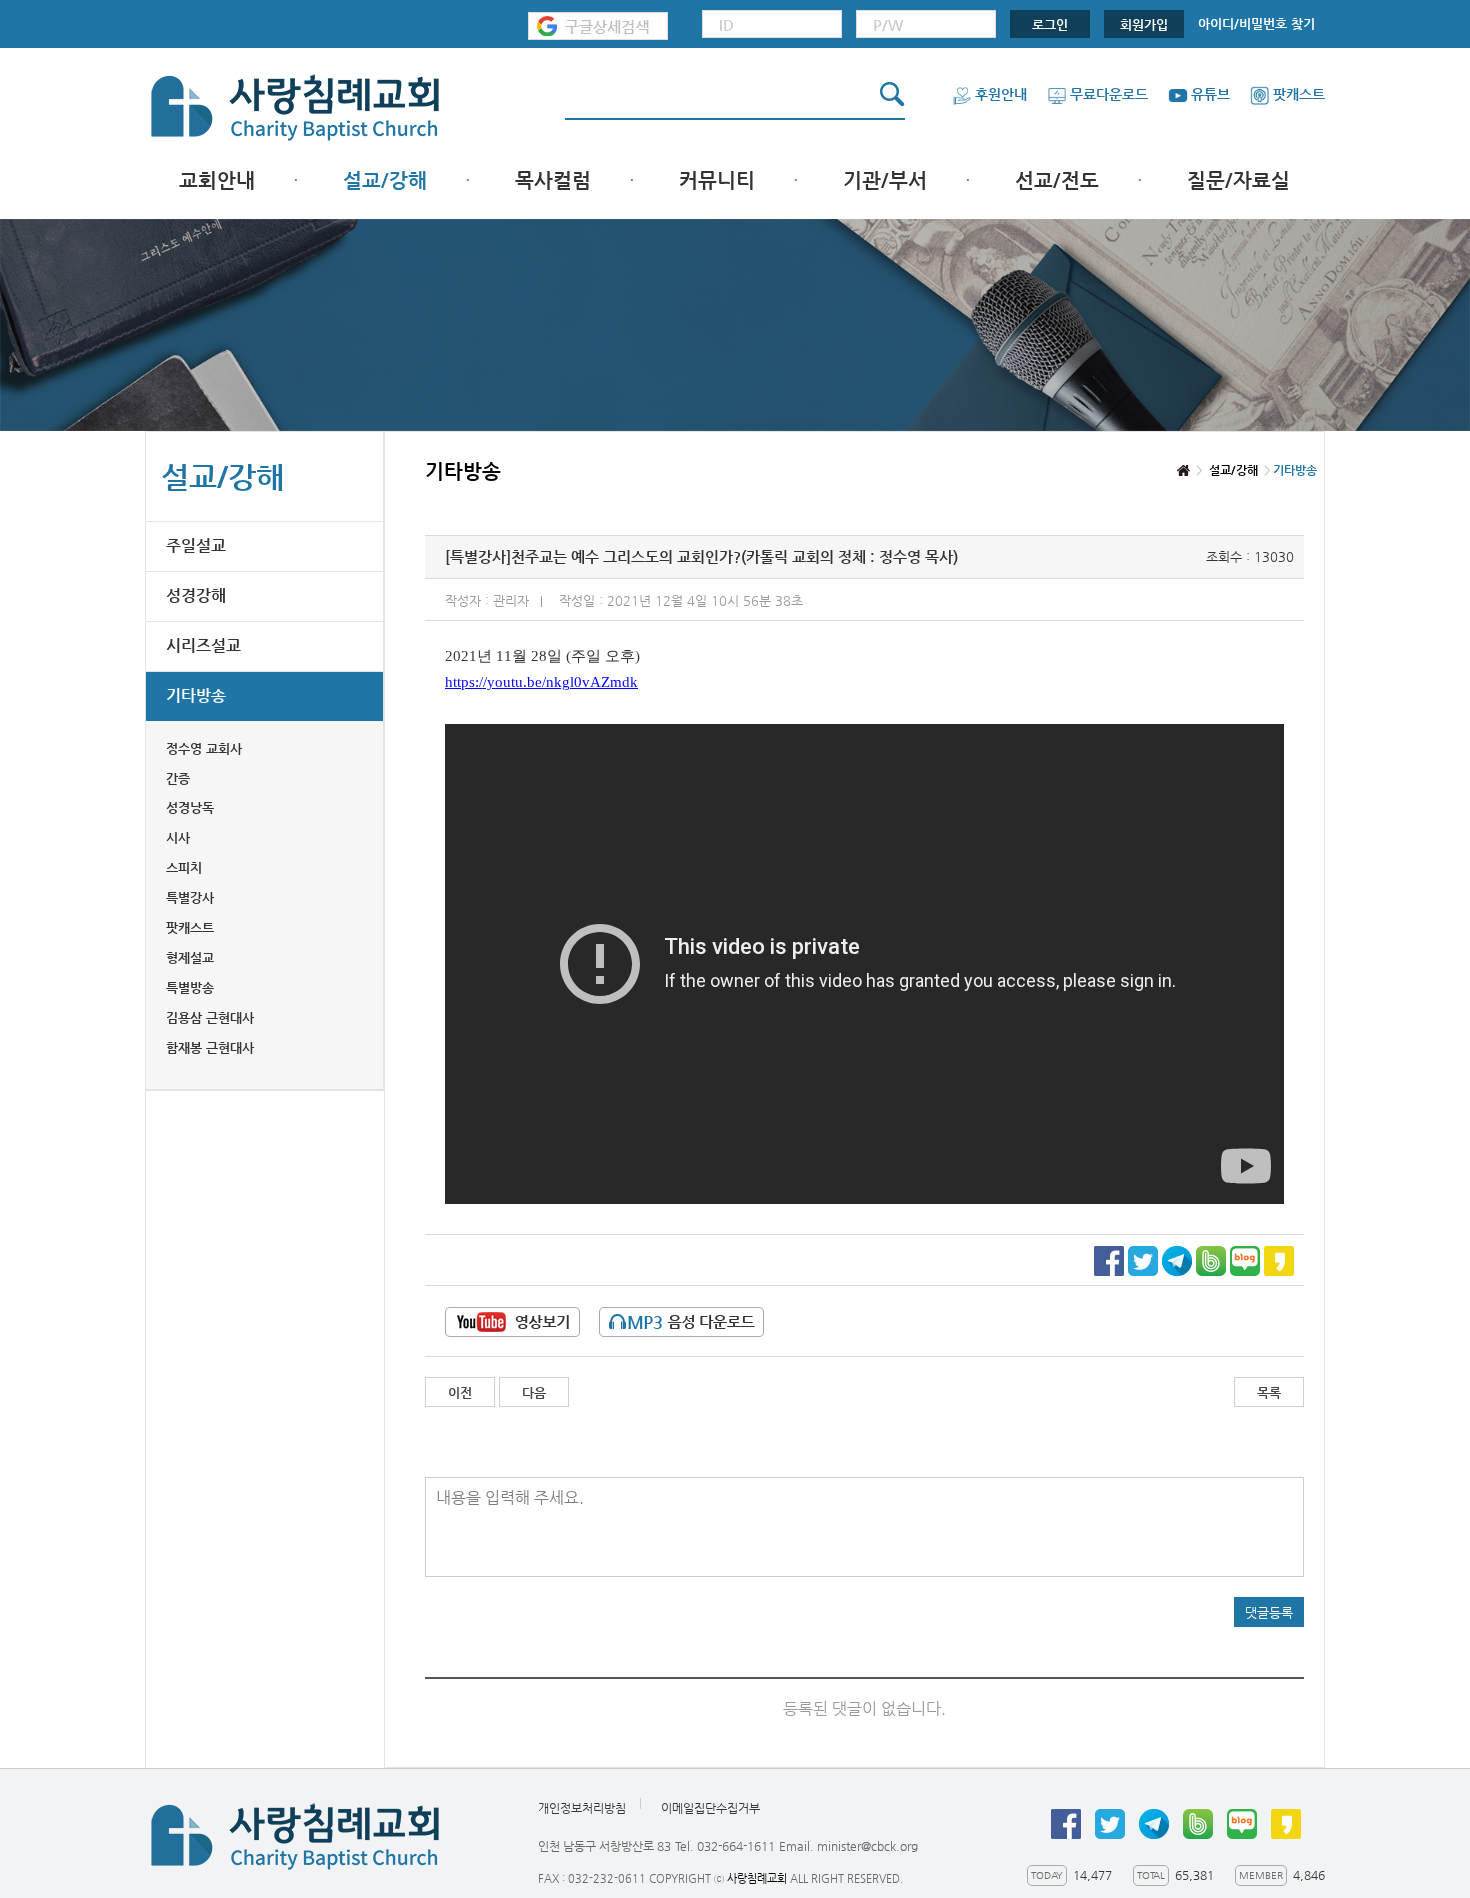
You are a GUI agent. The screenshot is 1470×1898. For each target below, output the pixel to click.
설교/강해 (385, 180)
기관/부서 (885, 180)
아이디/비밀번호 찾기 (1256, 23)
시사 (178, 837)
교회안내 (217, 180)
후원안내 (1001, 94)
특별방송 (190, 987)
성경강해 (196, 595)
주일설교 (196, 545)
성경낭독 (190, 807)
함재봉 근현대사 (210, 1047)
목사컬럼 (553, 180)
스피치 (184, 867)
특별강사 (190, 897)
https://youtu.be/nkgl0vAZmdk (541, 682)
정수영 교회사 (204, 748)
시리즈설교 (203, 645)
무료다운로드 (1109, 94)
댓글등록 (1269, 1612)
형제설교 (190, 957)
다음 (534, 1392)
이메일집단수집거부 (710, 1808)
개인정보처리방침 (582, 1808)
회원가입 (1144, 24)
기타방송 (196, 695)
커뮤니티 (717, 180)
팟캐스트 (1299, 94)
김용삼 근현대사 (210, 1017)
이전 (460, 1392)
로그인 (1050, 24)
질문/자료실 (1238, 180)
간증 (178, 778)
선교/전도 (1057, 180)
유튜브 (1210, 94)
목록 (1269, 1392)
